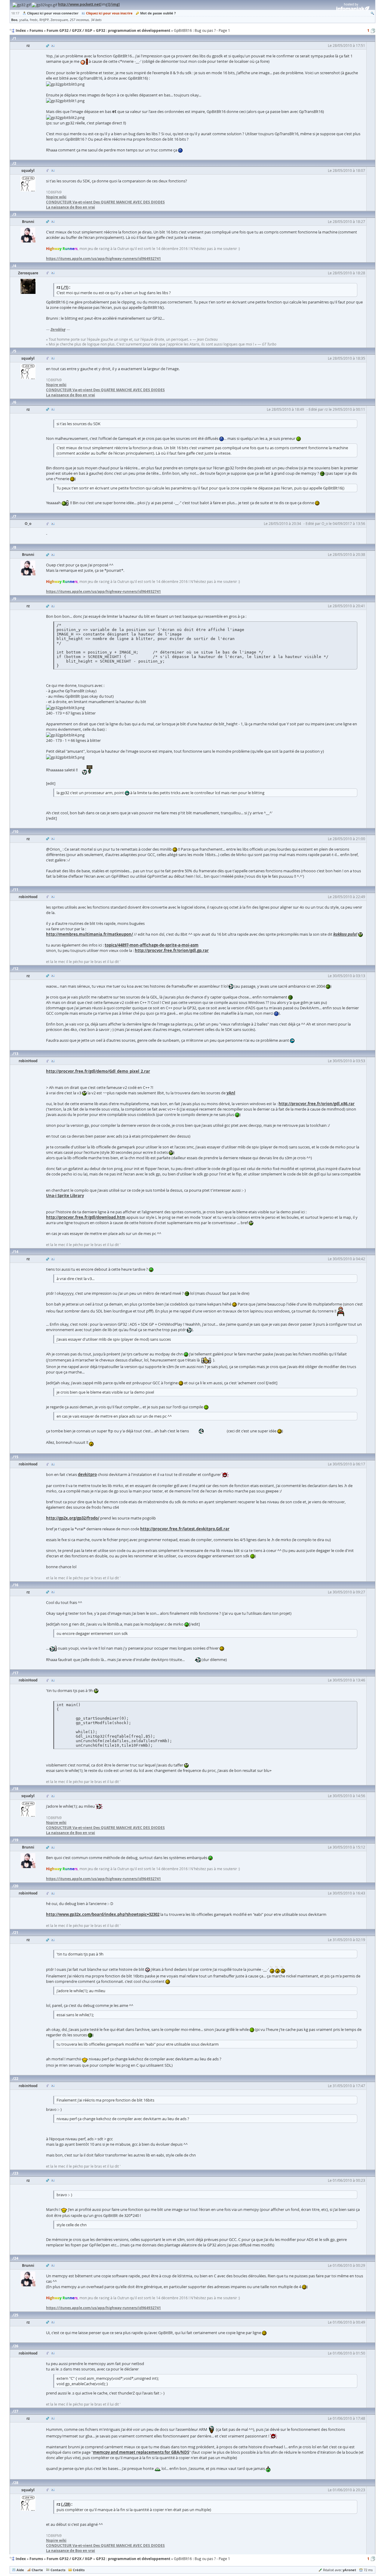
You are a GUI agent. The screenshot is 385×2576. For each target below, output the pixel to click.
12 (16, 969)
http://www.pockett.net (79, 4)
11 (16, 890)
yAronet (349, 2570)
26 (16, 2346)
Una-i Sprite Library (65, 1196)
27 (16, 2411)
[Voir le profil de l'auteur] (53, 46)
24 (16, 2258)
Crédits (79, 2570)
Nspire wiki (56, 197)
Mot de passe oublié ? (158, 13)
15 (16, 1457)
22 (16, 2079)
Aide (20, 2570)
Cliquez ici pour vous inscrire (109, 13)
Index (21, 2559)
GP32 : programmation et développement (133, 2559)
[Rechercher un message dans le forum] (372, 13)
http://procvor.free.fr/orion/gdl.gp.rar (172, 950)
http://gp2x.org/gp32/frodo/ (73, 1518)
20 (16, 1886)
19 (16, 1840)
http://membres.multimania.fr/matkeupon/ (89, 934)
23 (16, 2173)
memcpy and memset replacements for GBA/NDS (141, 2452)
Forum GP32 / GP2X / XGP (69, 2559)
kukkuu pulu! (345, 934)
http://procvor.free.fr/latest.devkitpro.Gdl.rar (185, 1529)
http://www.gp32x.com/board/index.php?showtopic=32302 (103, 1914)
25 (16, 2315)
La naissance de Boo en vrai (71, 207)
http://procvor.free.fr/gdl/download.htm (86, 1217)
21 (16, 1933)
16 (16, 1585)
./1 (65, 287)
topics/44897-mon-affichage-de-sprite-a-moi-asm (152, 945)
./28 (66, 2504)
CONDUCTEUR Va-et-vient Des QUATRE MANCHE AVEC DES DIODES (105, 202)
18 (16, 1789)
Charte (37, 2570)
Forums (36, 2559)
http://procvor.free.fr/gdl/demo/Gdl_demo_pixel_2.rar (98, 1071)
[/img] (114, 4)
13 (16, 1054)
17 (16, 1673)
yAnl (231, 1093)
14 (16, 1252)
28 (16, 2483)
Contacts (58, 2570)
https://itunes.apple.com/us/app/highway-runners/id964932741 (103, 259)
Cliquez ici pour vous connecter (53, 13)
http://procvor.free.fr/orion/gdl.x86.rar (317, 1104)
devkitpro (87, 1474)
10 (16, 832)
